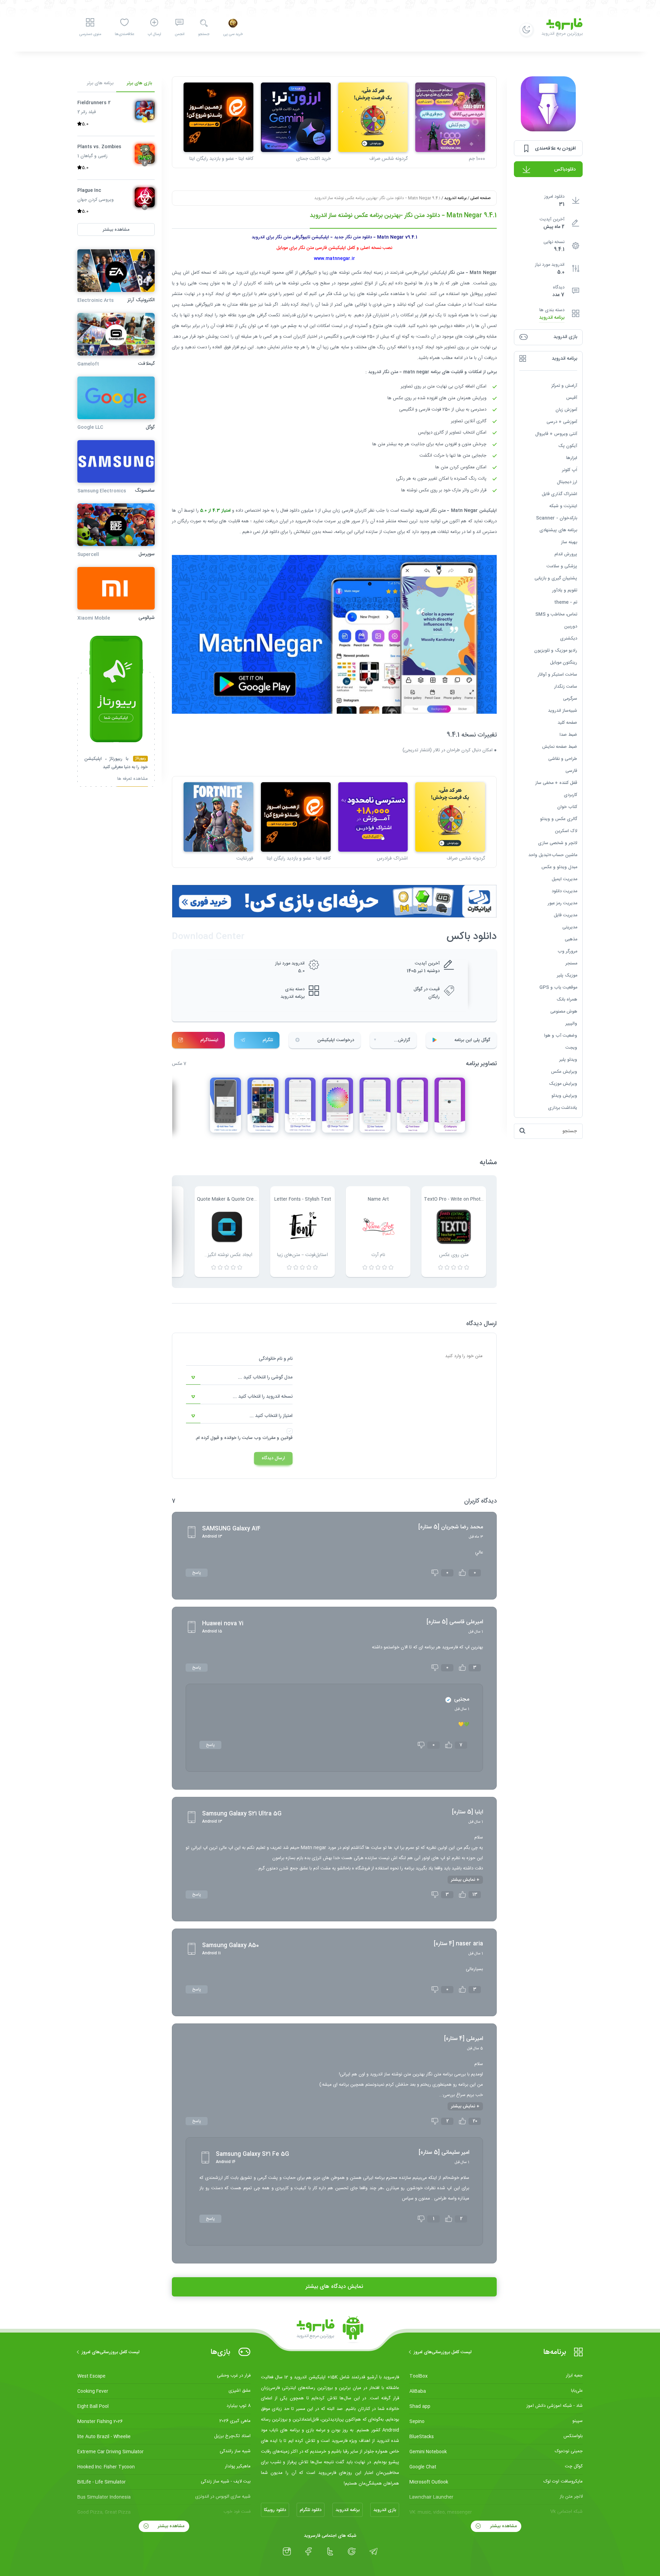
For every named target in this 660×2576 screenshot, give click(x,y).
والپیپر (571, 1023)
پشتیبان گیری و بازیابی (556, 578)
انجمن (179, 34)
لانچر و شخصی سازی (558, 843)
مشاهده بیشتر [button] (116, 229)
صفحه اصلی (480, 198)
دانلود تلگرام (311, 2510)
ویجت (571, 1047)
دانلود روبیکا (275, 2510)
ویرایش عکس (564, 1071)
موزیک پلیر (567, 975)
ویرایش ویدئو (564, 1095)
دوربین (571, 626)
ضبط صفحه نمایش (560, 746)
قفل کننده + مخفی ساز (556, 783)
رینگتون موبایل (564, 662)
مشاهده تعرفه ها (133, 779)
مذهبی (571, 939)
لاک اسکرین (566, 831)
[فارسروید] (330, 2330)
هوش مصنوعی (564, 1011)
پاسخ (197, 1573)
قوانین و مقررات (277, 1438)
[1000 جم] (450, 117)
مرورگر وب (567, 951)
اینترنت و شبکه (563, 506)
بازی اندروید (385, 2510)
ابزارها (572, 458)
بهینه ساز (569, 542)
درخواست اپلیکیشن (336, 1040)
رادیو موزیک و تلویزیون (556, 650)
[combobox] (239, 1378)
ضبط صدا (568, 734)
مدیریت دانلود (564, 891)
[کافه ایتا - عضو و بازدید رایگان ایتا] (218, 117)
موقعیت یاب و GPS (558, 987)
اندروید (242, 273)
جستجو (204, 34)
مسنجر (571, 963)
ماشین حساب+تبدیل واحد (553, 855)
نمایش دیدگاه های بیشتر (334, 2287)
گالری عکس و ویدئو (559, 819)
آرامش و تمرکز (564, 385)
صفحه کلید (567, 722)
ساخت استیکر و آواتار (557, 674)
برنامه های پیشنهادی (558, 530)
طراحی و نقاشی (563, 758)
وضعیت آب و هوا (561, 1035)
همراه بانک (567, 999)
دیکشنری (569, 638)
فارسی (571, 771)
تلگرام (268, 1040)
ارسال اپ (154, 34)
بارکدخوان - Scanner (557, 518)
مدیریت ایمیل (564, 879)
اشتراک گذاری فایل (559, 494)
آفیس (572, 397)
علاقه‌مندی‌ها (124, 34)
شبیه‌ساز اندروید (563, 710)
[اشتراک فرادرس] (373, 817)
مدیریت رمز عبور (562, 903)
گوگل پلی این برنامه (472, 1040)
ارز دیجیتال (567, 482)
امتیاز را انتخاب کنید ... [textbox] (271, 1416)
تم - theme (566, 602)
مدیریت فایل (565, 915)
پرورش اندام (566, 554)
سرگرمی (570, 698)
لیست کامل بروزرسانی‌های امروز (443, 2352)
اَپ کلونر (570, 470)
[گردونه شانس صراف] (373, 117)
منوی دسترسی (90, 34)
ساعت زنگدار (566, 686)
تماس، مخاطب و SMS (556, 614)
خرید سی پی (233, 34)
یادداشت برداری (563, 1107)
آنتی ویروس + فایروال (556, 434)
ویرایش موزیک (563, 1083)
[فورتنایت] (218, 817)
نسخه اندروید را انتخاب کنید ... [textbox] (263, 1397)
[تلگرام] (373, 2552)
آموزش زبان (566, 410)
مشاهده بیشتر (503, 2526)
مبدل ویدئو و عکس (559, 867)
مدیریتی (570, 927)
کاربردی (570, 795)
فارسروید (304, 521)
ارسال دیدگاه (273, 1458)
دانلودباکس (565, 170)
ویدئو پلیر (568, 1059)
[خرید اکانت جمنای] (296, 117)
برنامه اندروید (552, 318)
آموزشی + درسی (562, 422)
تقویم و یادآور (565, 590)
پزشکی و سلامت (562, 566)
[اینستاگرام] (287, 2552)
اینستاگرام (209, 1040)
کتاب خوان (567, 807)
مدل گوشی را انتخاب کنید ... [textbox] (265, 1377)
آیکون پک (568, 446)
